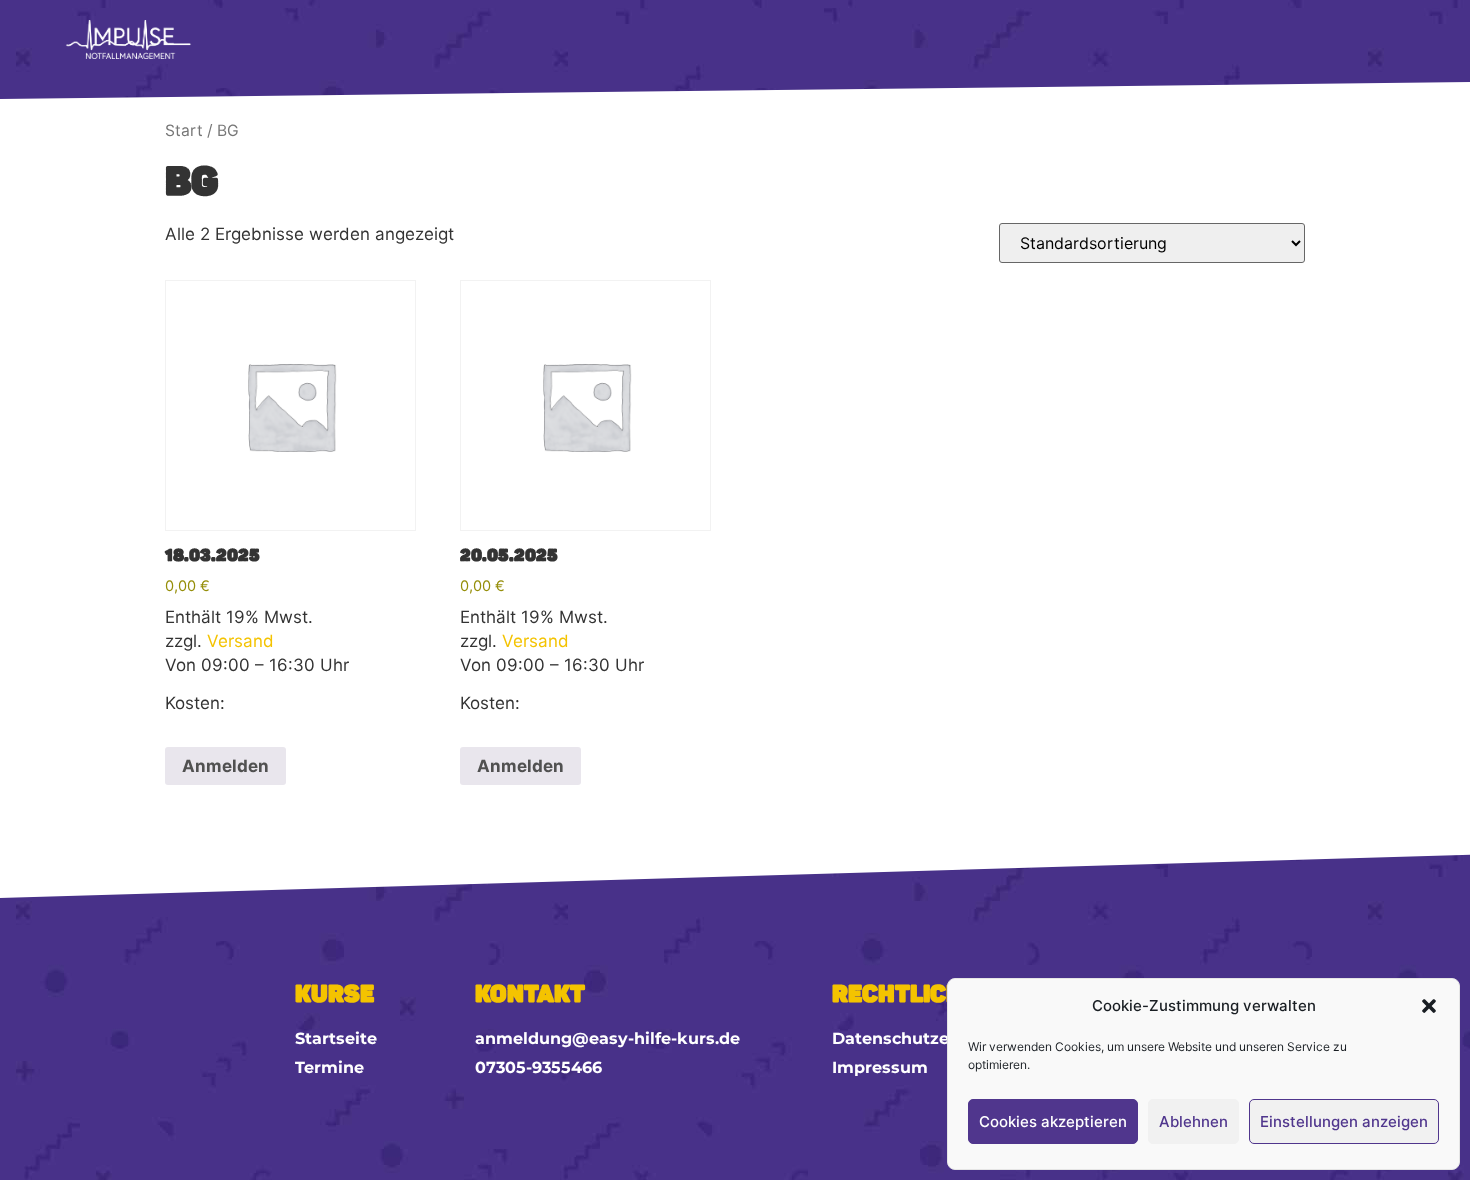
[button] (1429, 1006)
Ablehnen (1193, 1121)
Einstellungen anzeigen (1344, 1121)
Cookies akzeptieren (1053, 1121)
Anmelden (225, 766)
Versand (240, 641)
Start (184, 130)
